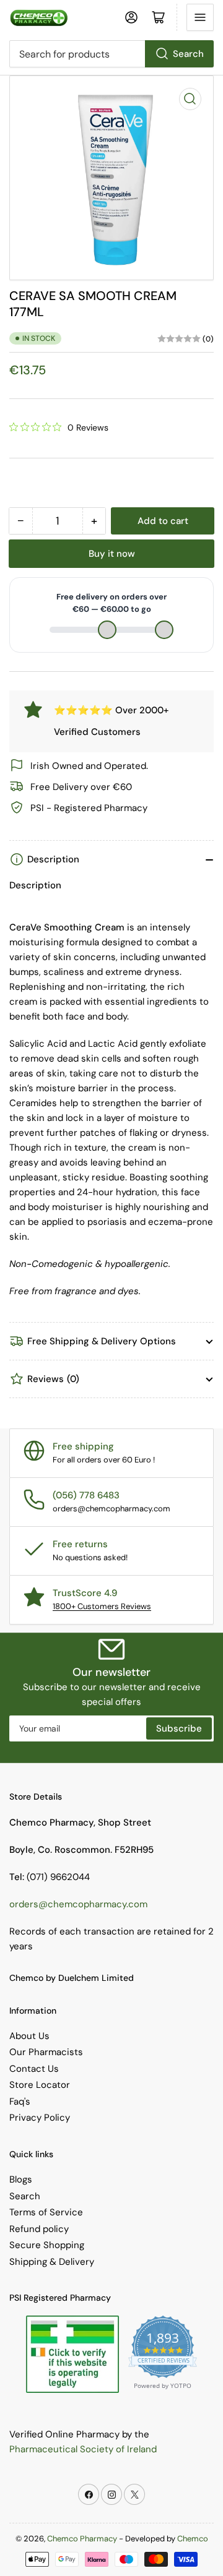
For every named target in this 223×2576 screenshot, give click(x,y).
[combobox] (111, 54)
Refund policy (39, 2229)
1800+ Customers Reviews (102, 1606)
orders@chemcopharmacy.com (78, 1904)
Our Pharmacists (46, 2052)
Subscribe (179, 1728)
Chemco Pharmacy (82, 2539)
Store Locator (40, 2085)
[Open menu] (200, 17)
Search (188, 54)
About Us (29, 2036)
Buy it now (112, 554)
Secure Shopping (47, 2245)
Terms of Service (46, 2212)
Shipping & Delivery (52, 2262)
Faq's (20, 2102)
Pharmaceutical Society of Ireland (83, 2449)
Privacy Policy (40, 2118)
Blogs (21, 2179)
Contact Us (34, 2069)
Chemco (193, 2539)
